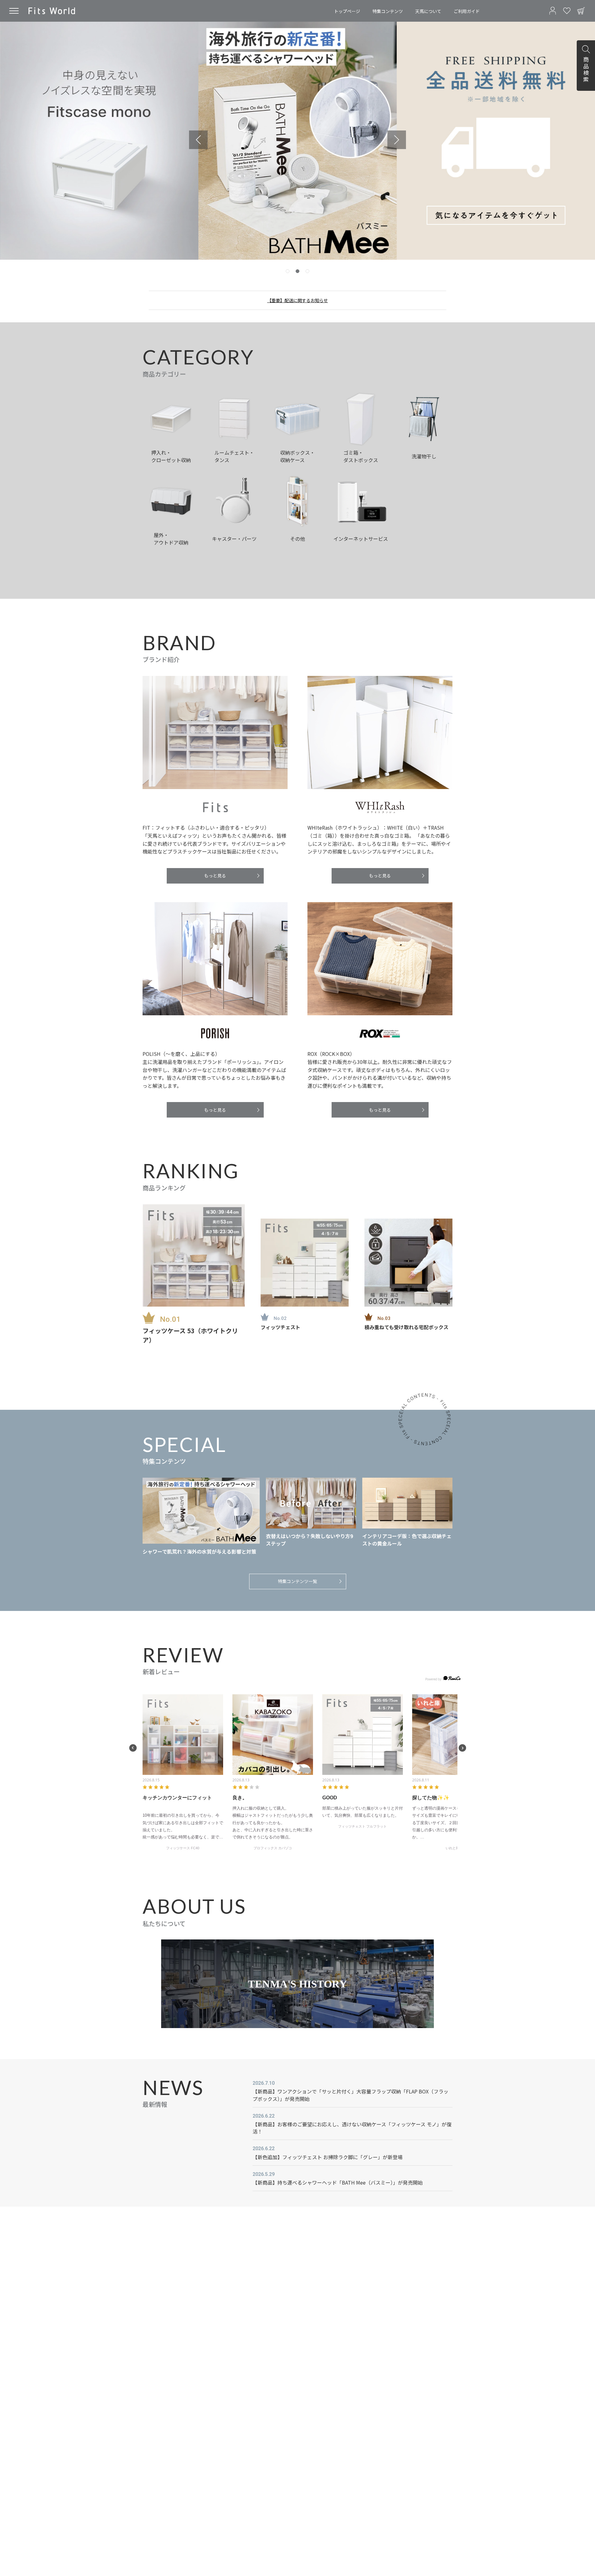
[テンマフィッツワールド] (52, 11)
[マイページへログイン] (553, 11)
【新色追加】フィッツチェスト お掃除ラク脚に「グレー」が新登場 (328, 2157)
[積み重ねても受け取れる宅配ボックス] (408, 1263)
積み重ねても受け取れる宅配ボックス (406, 1327)
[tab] (288, 271)
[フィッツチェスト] (305, 1263)
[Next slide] (397, 140)
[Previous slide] (198, 140)
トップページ (347, 11)
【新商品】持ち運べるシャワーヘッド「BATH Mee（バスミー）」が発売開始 (338, 2182)
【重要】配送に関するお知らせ (297, 300)
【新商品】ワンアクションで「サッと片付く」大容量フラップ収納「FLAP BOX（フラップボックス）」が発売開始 (350, 2095)
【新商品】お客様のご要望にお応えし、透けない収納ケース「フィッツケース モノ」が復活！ (352, 2128)
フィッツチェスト (280, 1327)
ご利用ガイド (467, 11)
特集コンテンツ (388, 11)
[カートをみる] (581, 11)
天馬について (428, 11)
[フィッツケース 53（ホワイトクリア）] (194, 1255)
